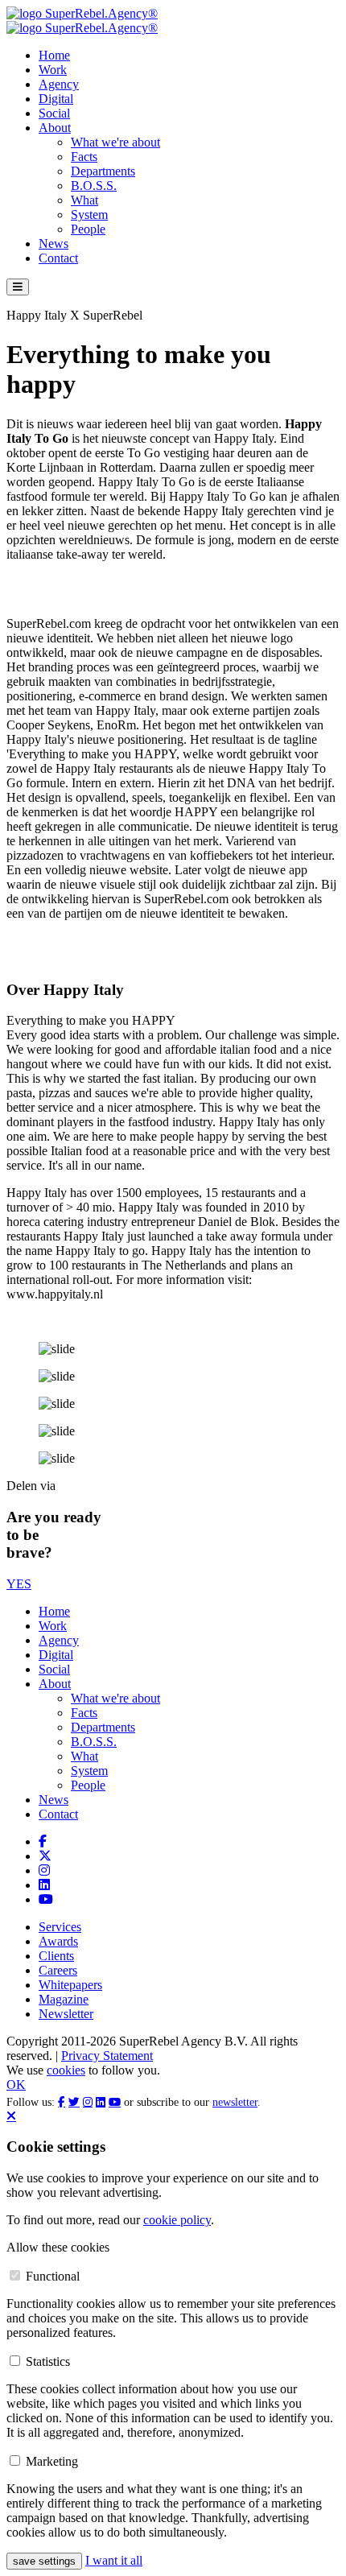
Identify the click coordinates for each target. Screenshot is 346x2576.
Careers (58, 1970)
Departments (103, 171)
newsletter (235, 2102)
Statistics (48, 2361)
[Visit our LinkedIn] (44, 1885)
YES (19, 1584)
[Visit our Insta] (44, 1870)
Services (60, 1927)
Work (53, 70)
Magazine (64, 1999)
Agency (59, 84)
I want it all (114, 2560)
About (55, 128)
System (89, 215)
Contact (58, 258)
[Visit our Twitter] (45, 1856)
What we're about (115, 142)
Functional (53, 2276)
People (88, 229)
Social (54, 113)
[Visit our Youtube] (46, 1899)
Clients (56, 1956)
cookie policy (177, 2220)
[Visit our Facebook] (43, 1841)
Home (54, 55)
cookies (66, 2070)
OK (16, 2085)
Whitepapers (70, 1985)
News (54, 244)
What (84, 200)
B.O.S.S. (94, 186)
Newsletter (66, 2014)
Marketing (52, 2461)
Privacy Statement (107, 2056)
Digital (56, 99)
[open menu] (18, 287)
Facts (84, 157)
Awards (58, 1941)
